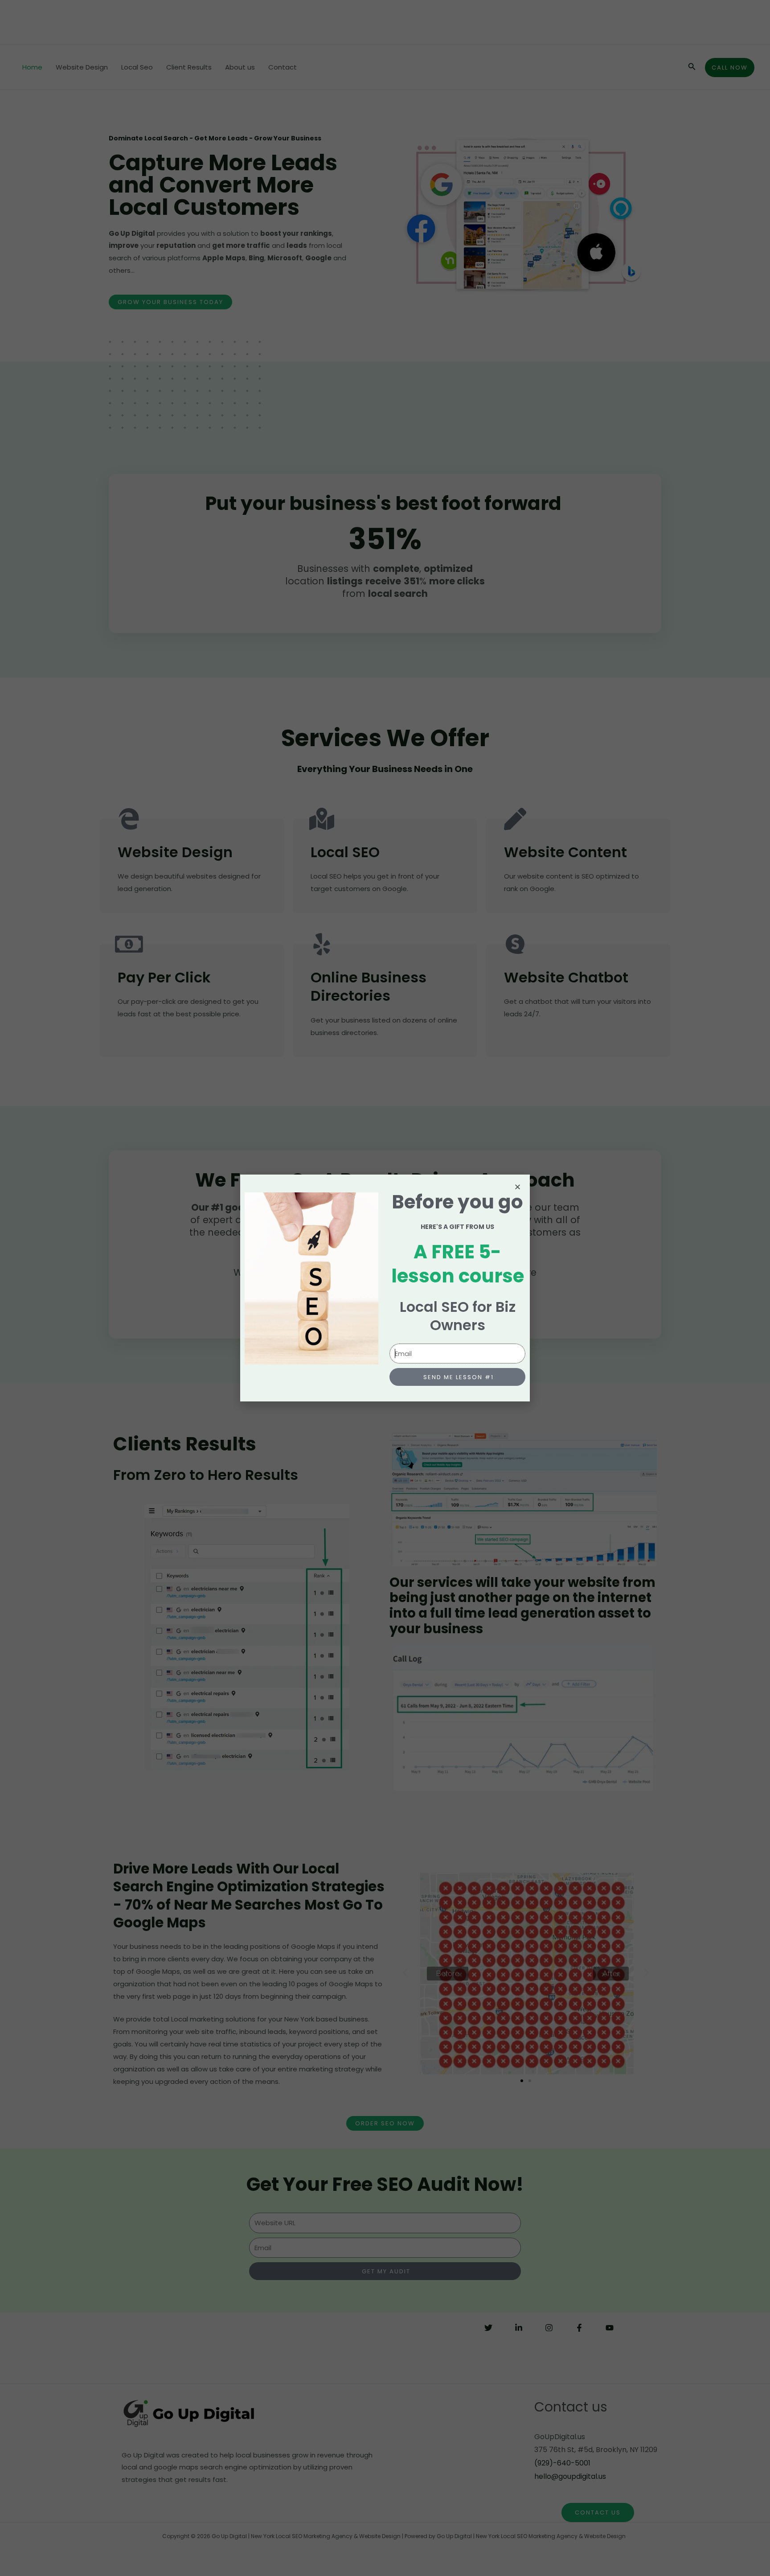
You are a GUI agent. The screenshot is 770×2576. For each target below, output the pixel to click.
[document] (385, 1288)
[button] (518, 1187)
